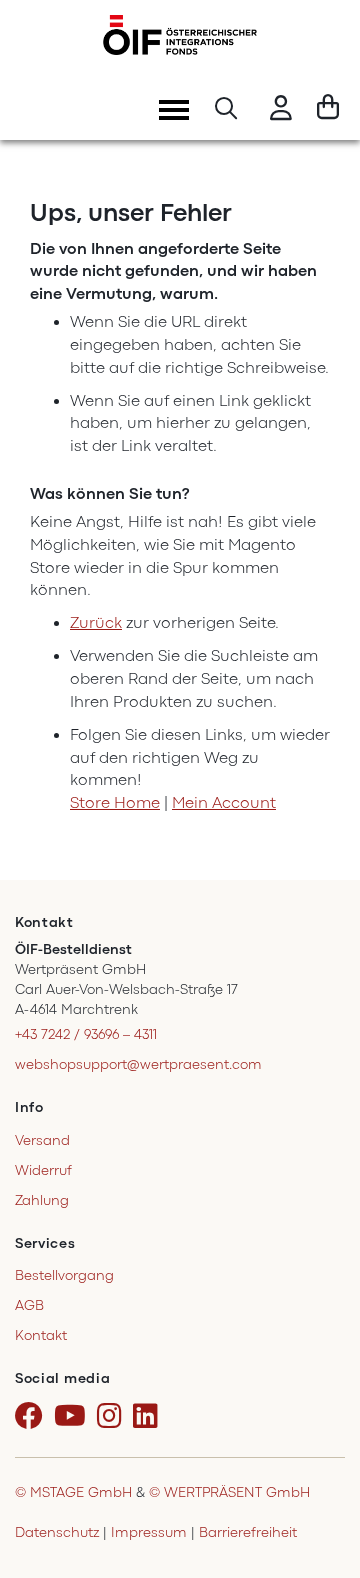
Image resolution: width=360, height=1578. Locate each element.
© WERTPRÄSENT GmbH (229, 1492)
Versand (42, 1140)
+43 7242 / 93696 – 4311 (86, 1034)
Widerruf (43, 1170)
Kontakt (41, 1335)
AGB (29, 1305)
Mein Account (224, 803)
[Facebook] (32, 1417)
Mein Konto (281, 110)
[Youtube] (73, 1417)
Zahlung (42, 1200)
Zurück (96, 623)
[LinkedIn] (149, 1417)
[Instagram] (113, 1417)
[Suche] (226, 110)
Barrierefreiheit (248, 1532)
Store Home (115, 803)
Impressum (149, 1532)
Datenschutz (57, 1532)
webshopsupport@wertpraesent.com (138, 1064)
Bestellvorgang (64, 1275)
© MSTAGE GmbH (73, 1492)
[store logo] (180, 35)
